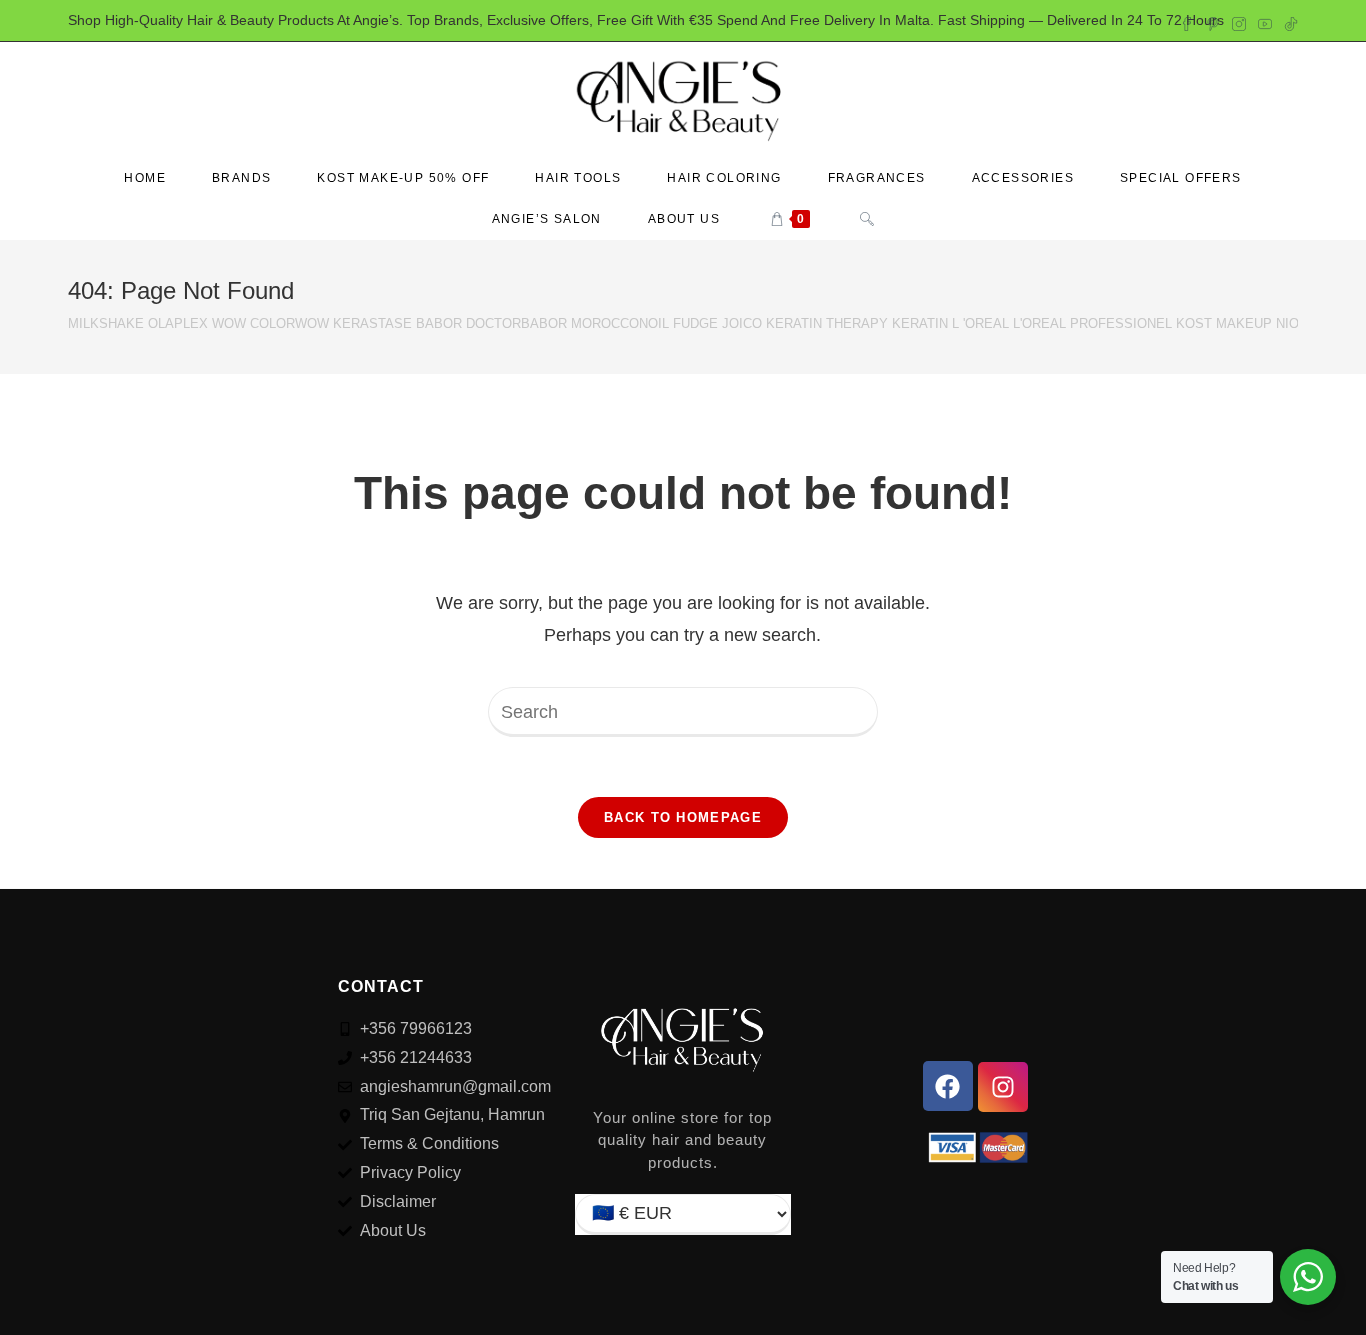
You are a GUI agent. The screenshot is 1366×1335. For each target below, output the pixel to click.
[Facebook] (948, 1086)
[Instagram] (1003, 1087)
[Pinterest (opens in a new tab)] (1213, 21)
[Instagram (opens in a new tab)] (1239, 21)
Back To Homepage (683, 817)
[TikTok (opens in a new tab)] (1288, 21)
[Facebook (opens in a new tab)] (1187, 21)
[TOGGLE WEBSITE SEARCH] (867, 219)
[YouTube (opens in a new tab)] (1265, 21)
